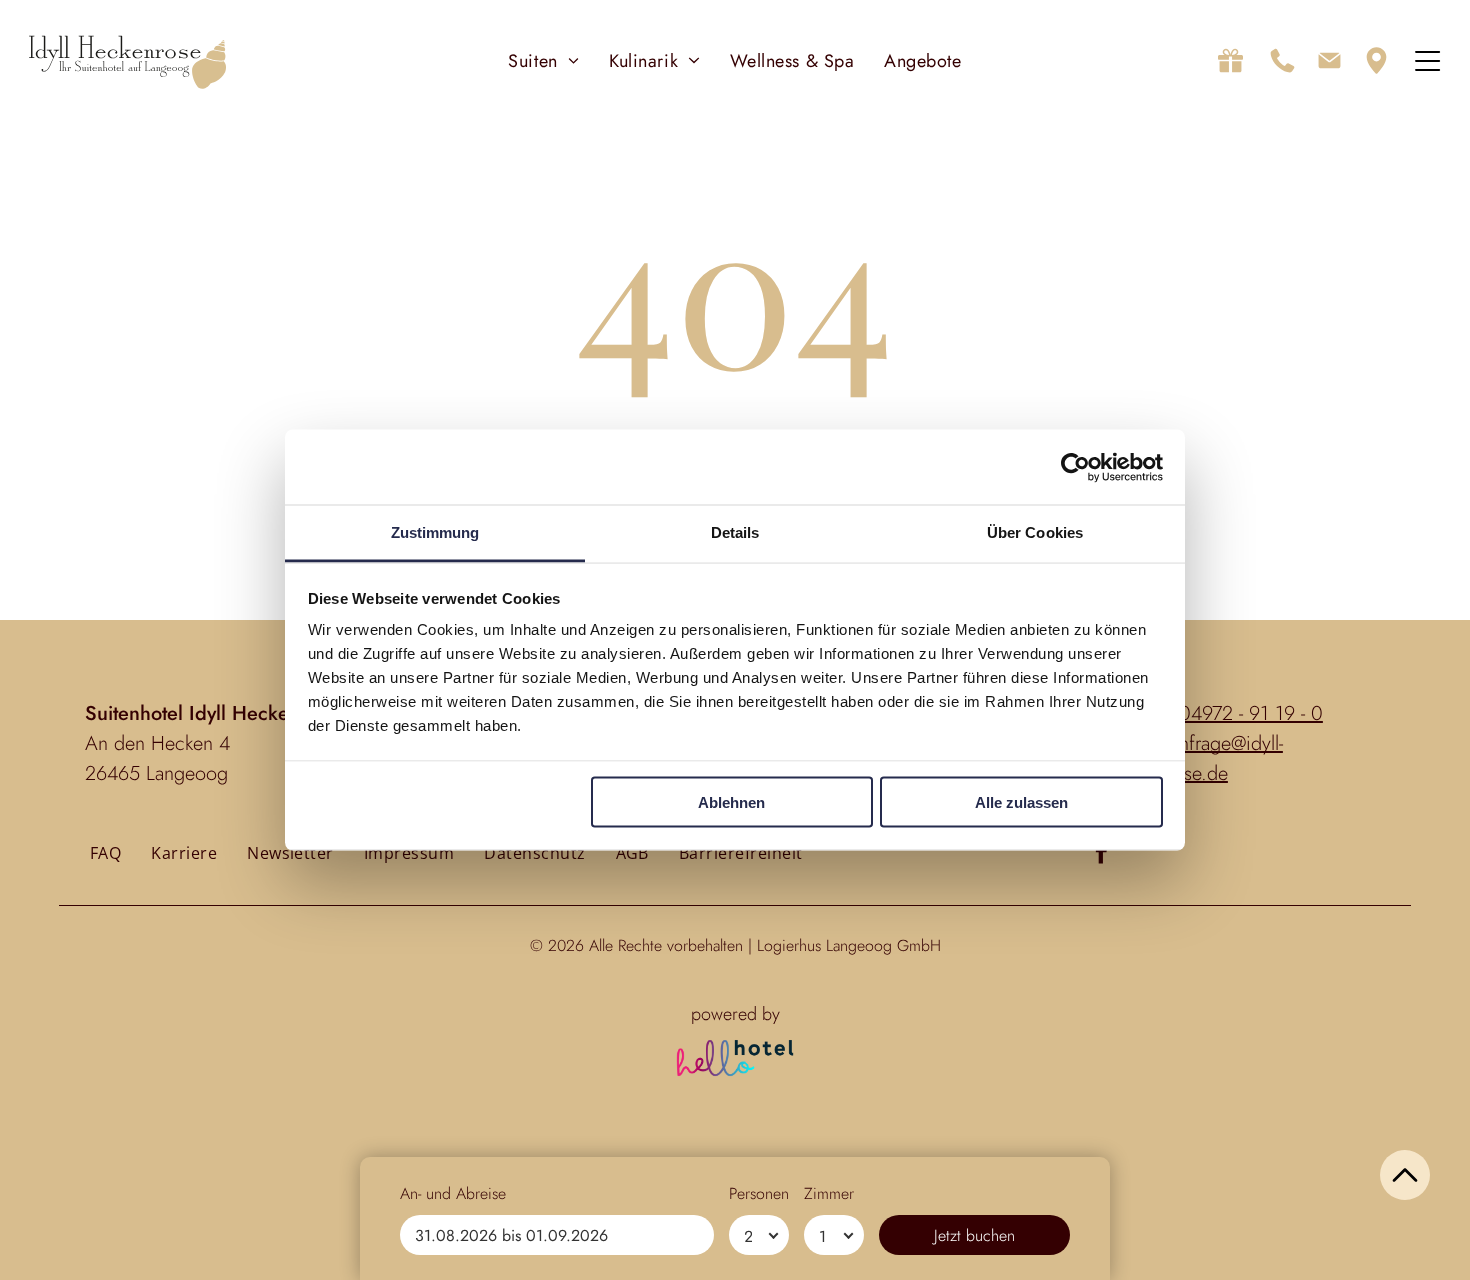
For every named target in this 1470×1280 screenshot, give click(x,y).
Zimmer (829, 1193)
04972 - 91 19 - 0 (1251, 713)
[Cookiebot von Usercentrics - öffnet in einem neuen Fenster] (1075, 467)
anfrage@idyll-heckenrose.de (1196, 758)
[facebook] (1101, 855)
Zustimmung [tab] (435, 532)
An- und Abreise (453, 1193)
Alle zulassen (1021, 801)
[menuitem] (543, 60)
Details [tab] (735, 532)
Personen (759, 1193)
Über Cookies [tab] (1035, 532)
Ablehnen (731, 801)
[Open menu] (1427, 61)
